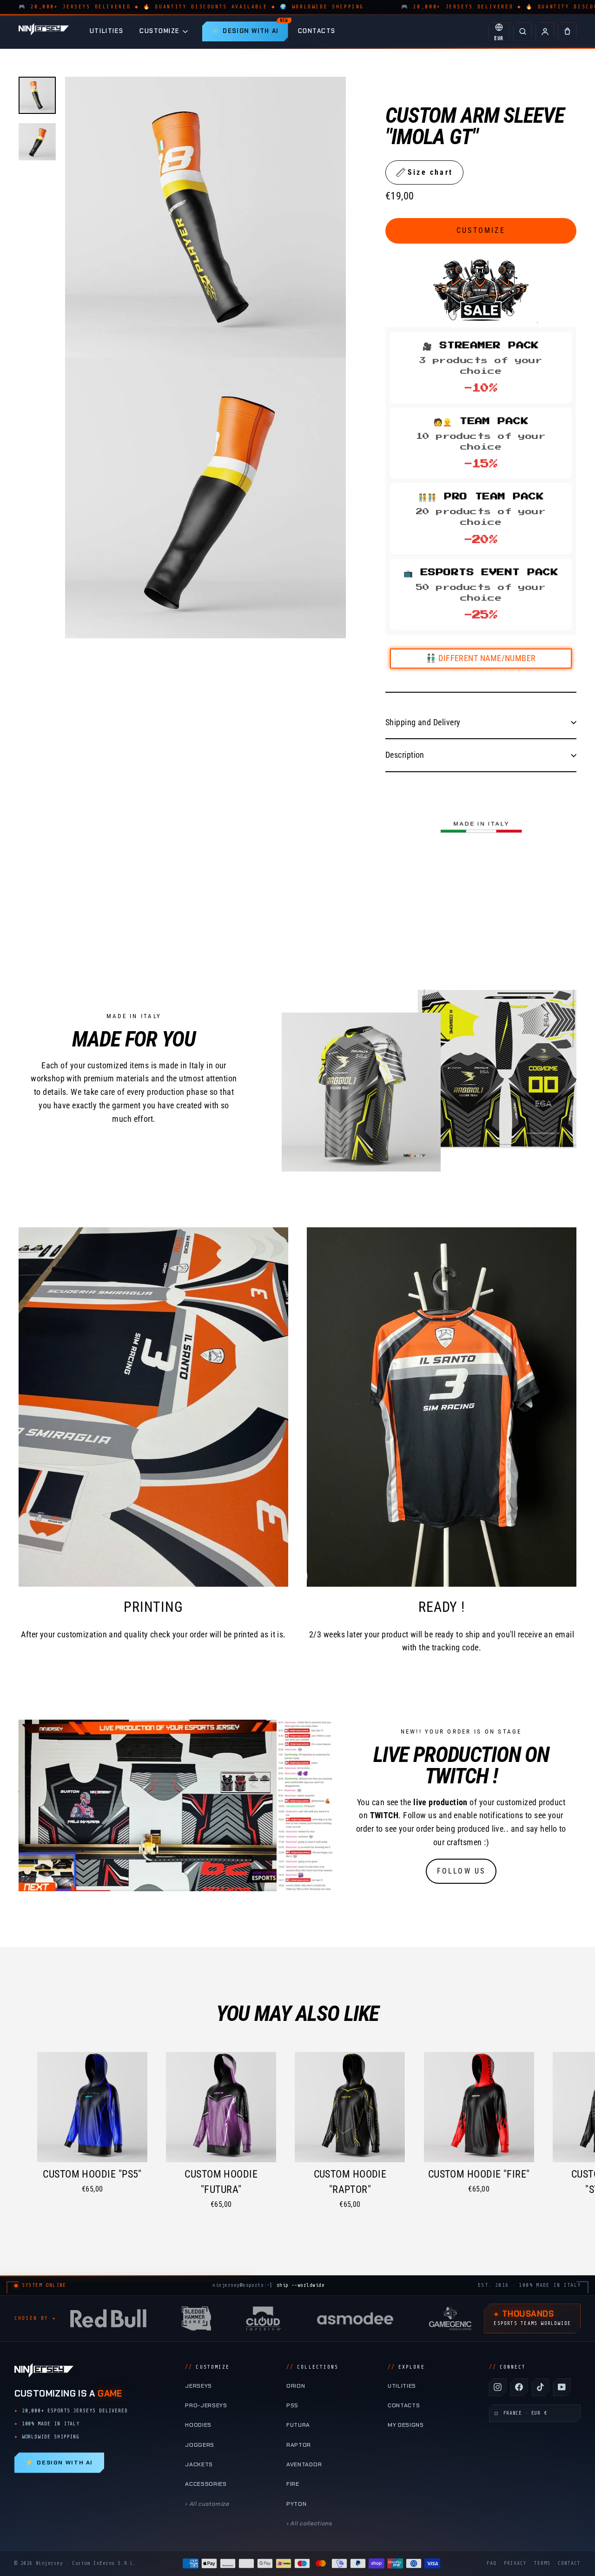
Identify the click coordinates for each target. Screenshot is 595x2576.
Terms (542, 2563)
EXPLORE (406, 2367)
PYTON (296, 2504)
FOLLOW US (461, 1871)
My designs (406, 2425)
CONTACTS (317, 31)
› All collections (309, 2523)
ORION (296, 2386)
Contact (569, 2563)
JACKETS (199, 2464)
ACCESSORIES (206, 2484)
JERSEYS (198, 2386)
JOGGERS (200, 2445)
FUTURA (298, 2425)
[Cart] (567, 32)
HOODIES (198, 2425)
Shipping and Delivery (423, 722)
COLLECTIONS (312, 2367)
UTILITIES (107, 31)
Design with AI (59, 2463)
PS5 (292, 2405)
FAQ (492, 2563)
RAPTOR (299, 2445)
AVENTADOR (304, 2464)
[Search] (522, 32)
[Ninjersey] (44, 31)
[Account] (545, 32)
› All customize (207, 2504)
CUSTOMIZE (160, 31)
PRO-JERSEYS (206, 2405)
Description (405, 755)
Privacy (515, 2563)
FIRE (293, 2484)
